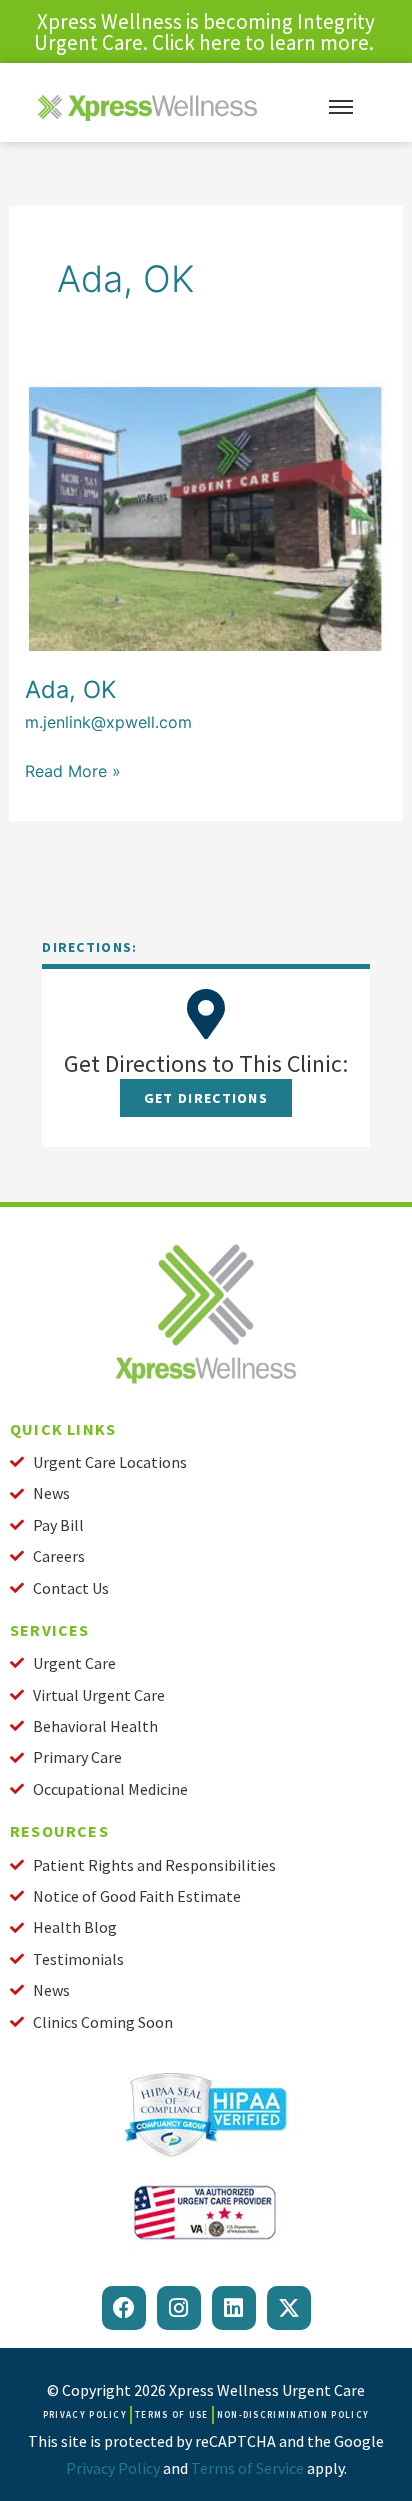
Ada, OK (70, 689)
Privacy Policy (113, 2468)
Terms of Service (247, 2468)
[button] (206, 1098)
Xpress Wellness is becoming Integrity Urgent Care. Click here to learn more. (206, 32)
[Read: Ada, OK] (206, 514)
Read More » (73, 769)
